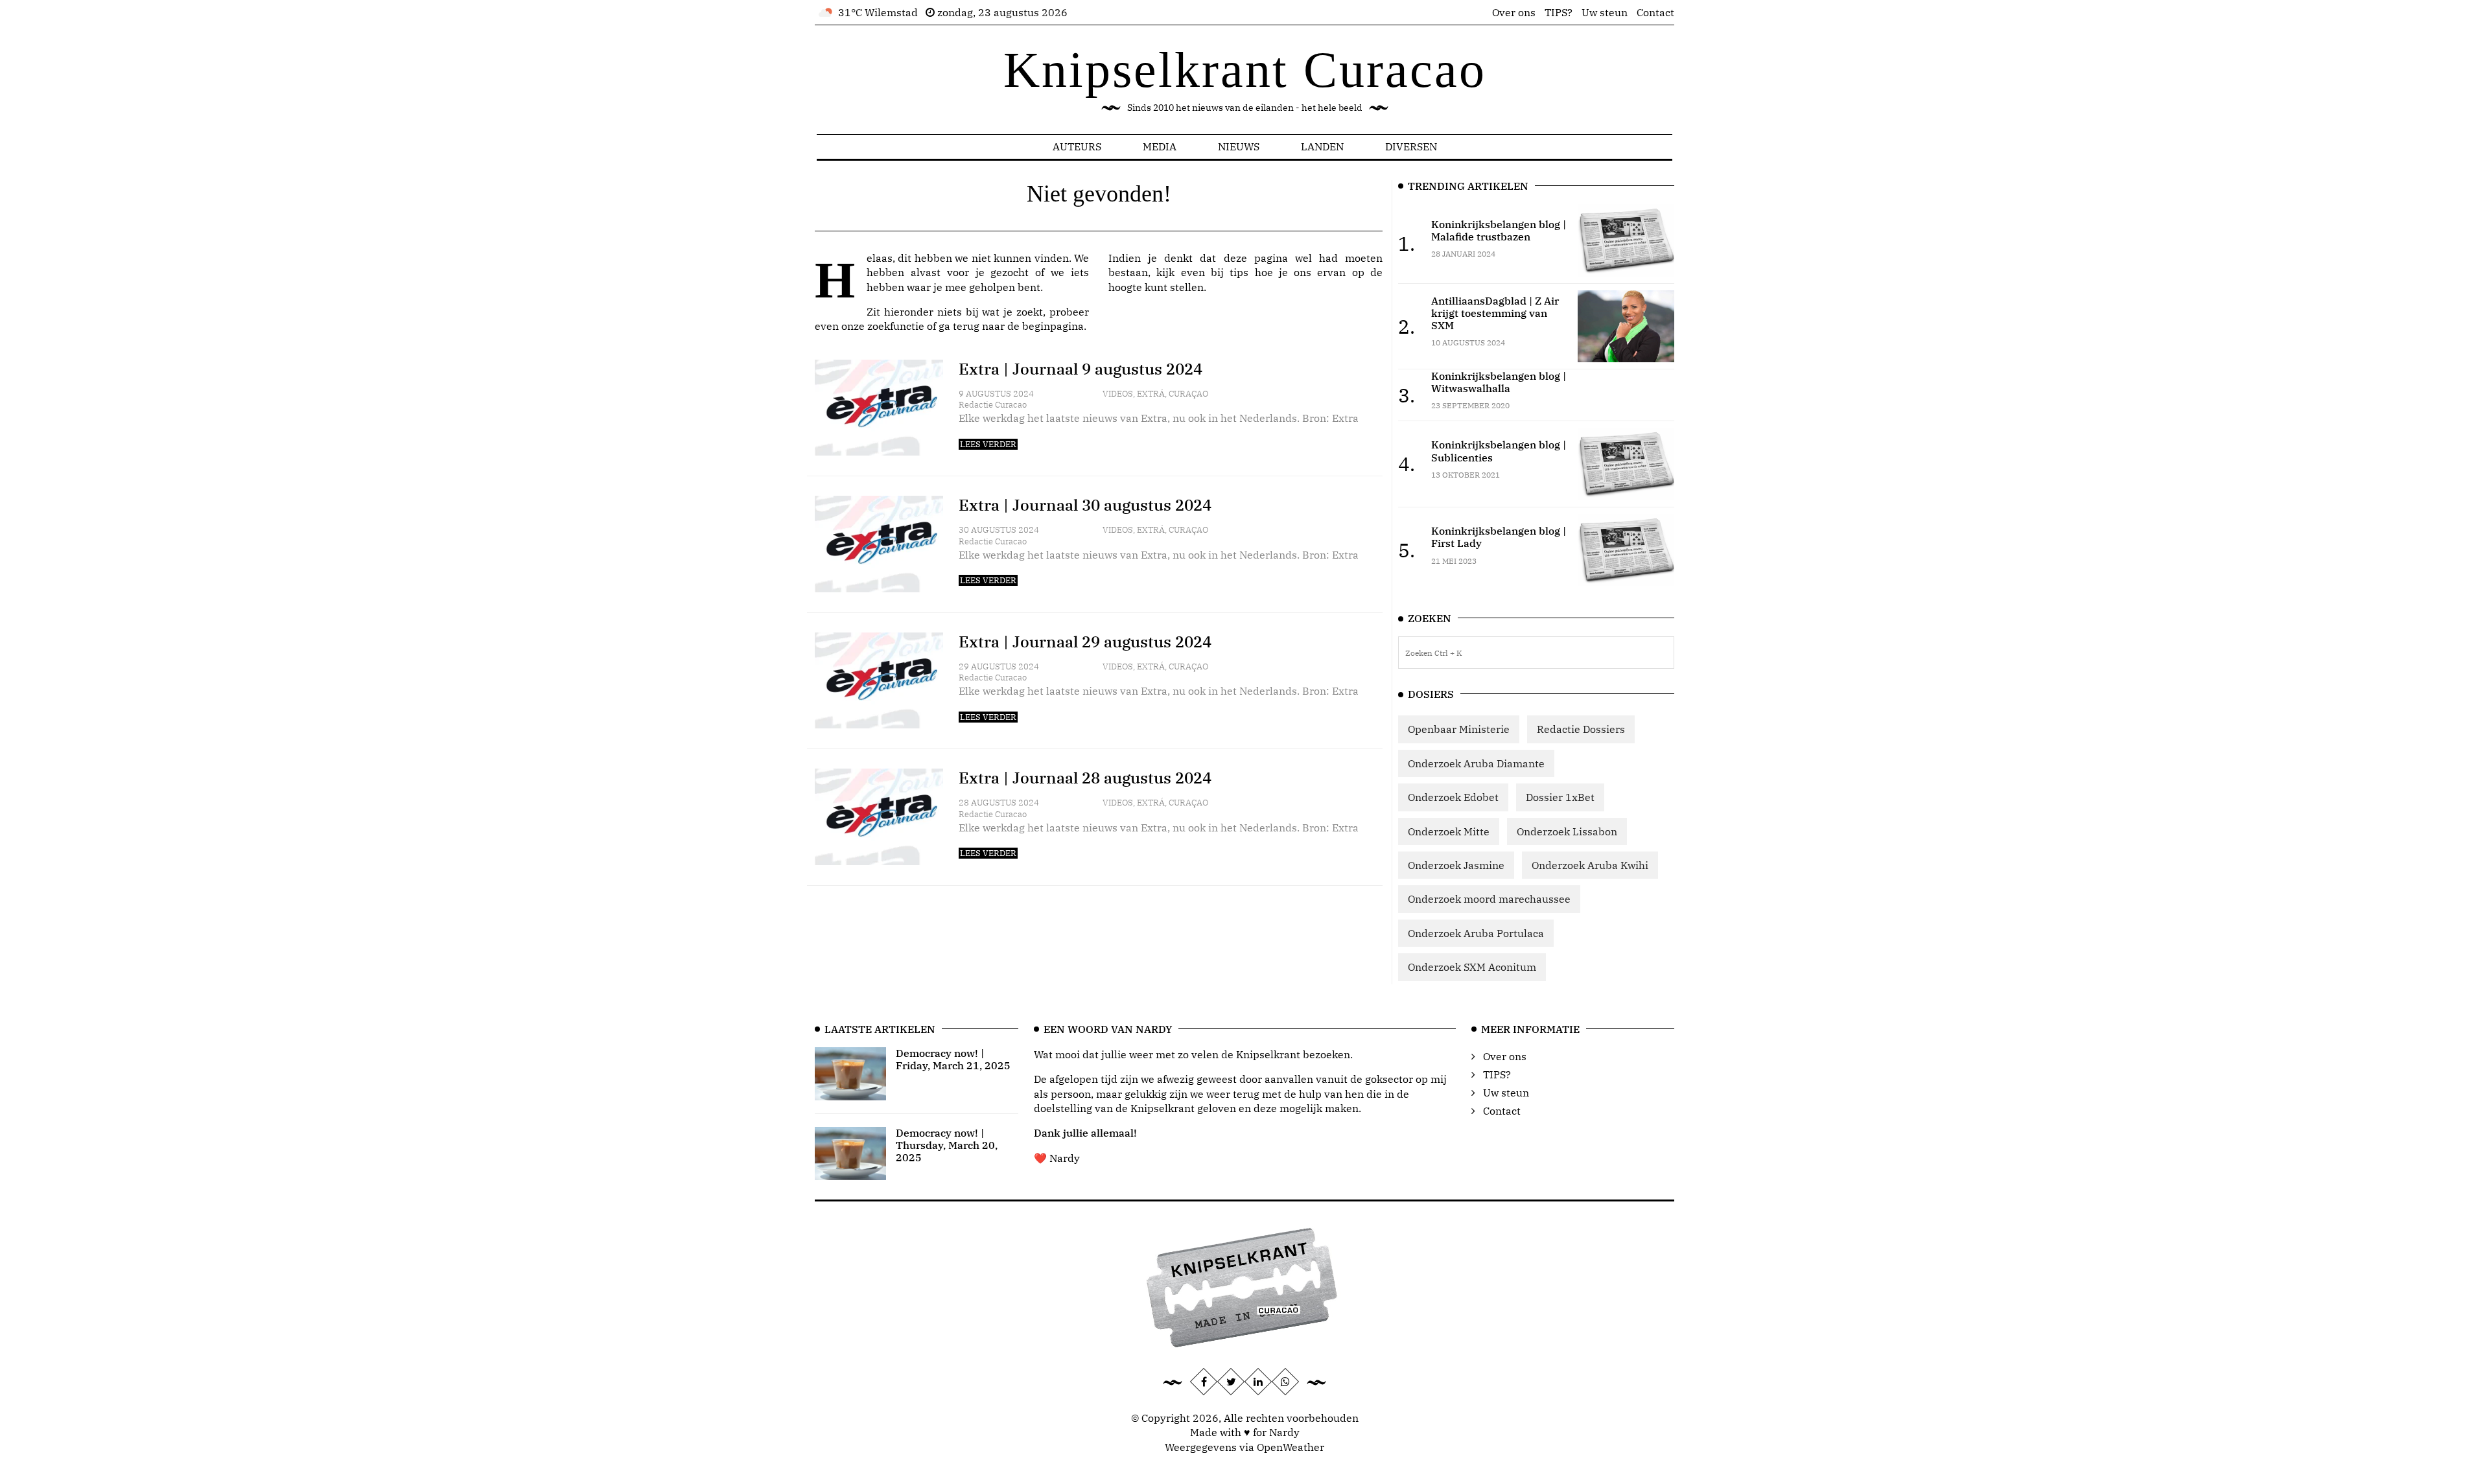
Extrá (1151, 394)
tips (1239, 272)
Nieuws (1239, 146)
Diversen (1411, 146)
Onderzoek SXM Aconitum (1472, 967)
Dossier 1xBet (1560, 797)
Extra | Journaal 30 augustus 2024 (1085, 505)
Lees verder (988, 444)
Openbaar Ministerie (1459, 729)
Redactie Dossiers (1581, 729)
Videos (1118, 394)
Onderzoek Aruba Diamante (1476, 763)
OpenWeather (1291, 1447)
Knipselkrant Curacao (1245, 70)
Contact (1655, 12)
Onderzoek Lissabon (1567, 831)
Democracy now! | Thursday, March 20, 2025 (947, 1145)
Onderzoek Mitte (1449, 831)
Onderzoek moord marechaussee (1489, 899)
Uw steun (1605, 12)
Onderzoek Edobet (1453, 797)
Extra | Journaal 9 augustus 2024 (1081, 369)
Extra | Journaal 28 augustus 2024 (1085, 778)
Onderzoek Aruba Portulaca (1476, 933)
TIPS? (1559, 12)
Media (1160, 146)
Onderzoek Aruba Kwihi (1590, 865)
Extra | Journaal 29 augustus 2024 (1085, 642)
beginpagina (1053, 326)
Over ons (1514, 12)
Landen (1322, 146)
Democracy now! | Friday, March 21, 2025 (953, 1059)
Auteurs (1077, 146)
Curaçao (1188, 394)
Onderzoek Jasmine (1456, 865)
